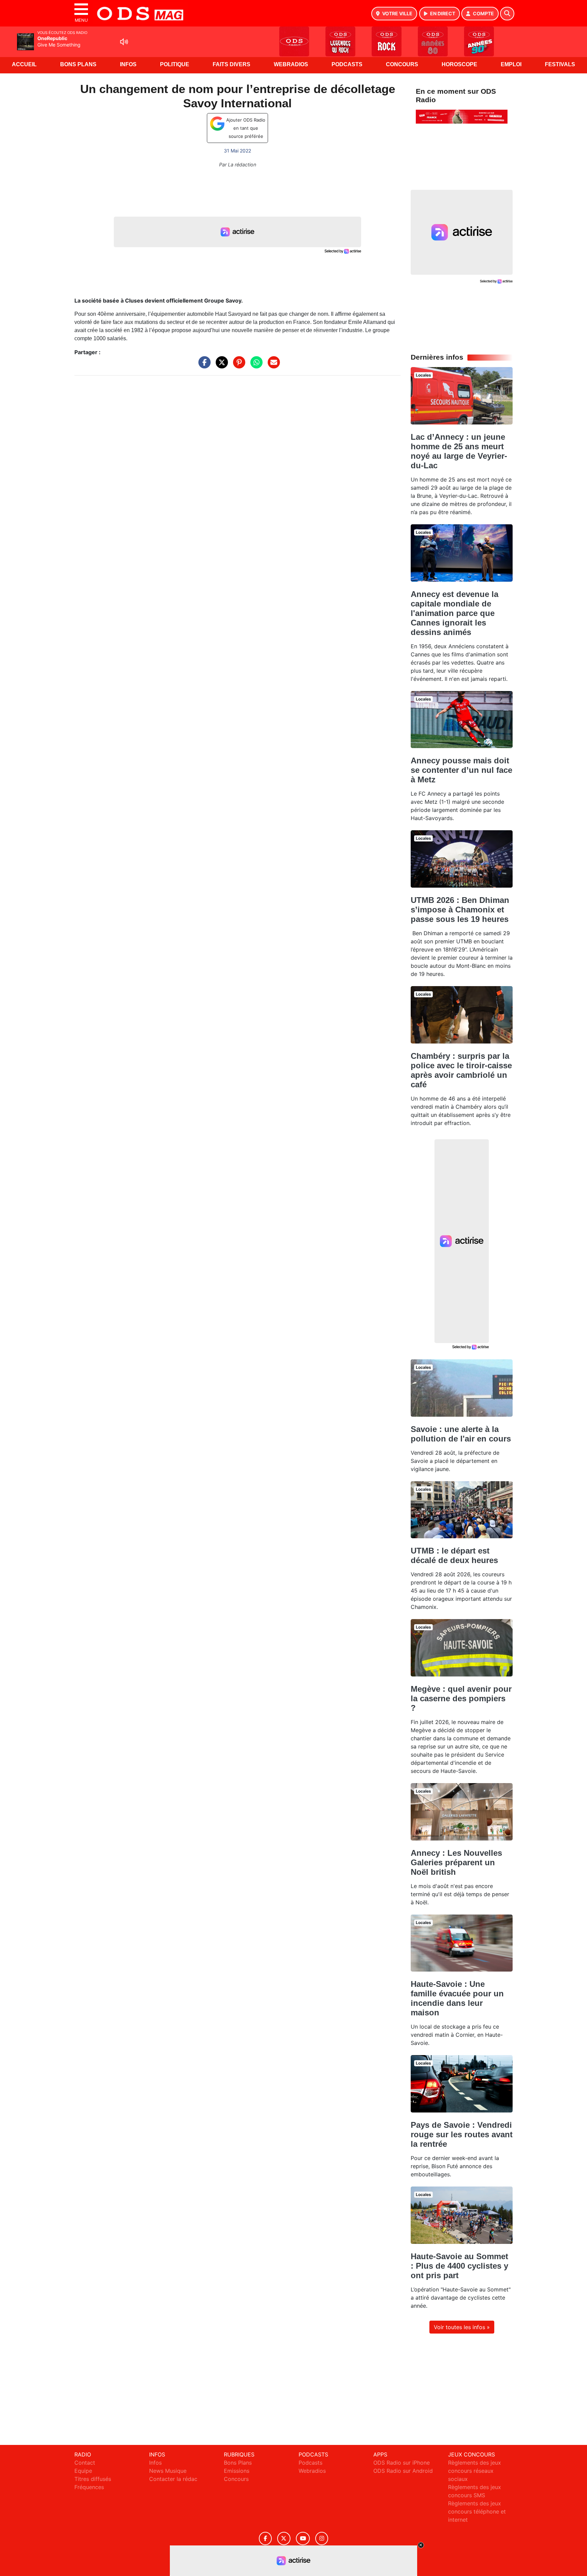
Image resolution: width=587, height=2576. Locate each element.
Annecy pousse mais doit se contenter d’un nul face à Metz (461, 770)
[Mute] (124, 42)
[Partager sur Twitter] (220, 366)
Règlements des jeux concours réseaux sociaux (475, 2471)
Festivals (560, 64)
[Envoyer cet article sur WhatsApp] (255, 366)
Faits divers (232, 64)
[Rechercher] (507, 14)
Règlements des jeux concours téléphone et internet (477, 2511)
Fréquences (89, 2487)
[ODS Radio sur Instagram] (322, 2538)
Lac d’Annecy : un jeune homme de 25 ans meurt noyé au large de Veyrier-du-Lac (459, 451)
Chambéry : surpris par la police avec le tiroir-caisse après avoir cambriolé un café (461, 1070)
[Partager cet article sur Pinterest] (237, 366)
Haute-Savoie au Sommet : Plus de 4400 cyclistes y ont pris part (459, 2266)
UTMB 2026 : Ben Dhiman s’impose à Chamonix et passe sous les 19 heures (460, 910)
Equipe (83, 2471)
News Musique (168, 2471)
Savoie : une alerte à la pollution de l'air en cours (461, 1434)
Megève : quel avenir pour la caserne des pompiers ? (461, 1698)
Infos (128, 64)
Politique (175, 64)
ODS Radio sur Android (403, 2471)
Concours (402, 64)
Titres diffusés (93, 2479)
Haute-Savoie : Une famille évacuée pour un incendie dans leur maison (457, 1998)
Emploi (511, 64)
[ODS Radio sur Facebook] (265, 2538)
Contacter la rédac (173, 2479)
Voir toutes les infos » (462, 2327)
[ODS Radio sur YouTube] (303, 2538)
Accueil (24, 64)
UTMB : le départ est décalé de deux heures (454, 1555)
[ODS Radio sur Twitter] (284, 2538)
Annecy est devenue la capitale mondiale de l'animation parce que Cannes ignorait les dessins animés (455, 613)
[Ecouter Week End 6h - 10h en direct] (462, 116)
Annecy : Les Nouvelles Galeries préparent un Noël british (456, 1862)
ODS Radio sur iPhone (402, 2463)
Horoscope (459, 64)
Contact (85, 2463)
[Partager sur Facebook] (203, 366)
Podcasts (347, 64)
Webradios (291, 64)
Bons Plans (78, 64)
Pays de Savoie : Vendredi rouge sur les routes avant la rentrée (462, 2134)
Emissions (237, 2471)
